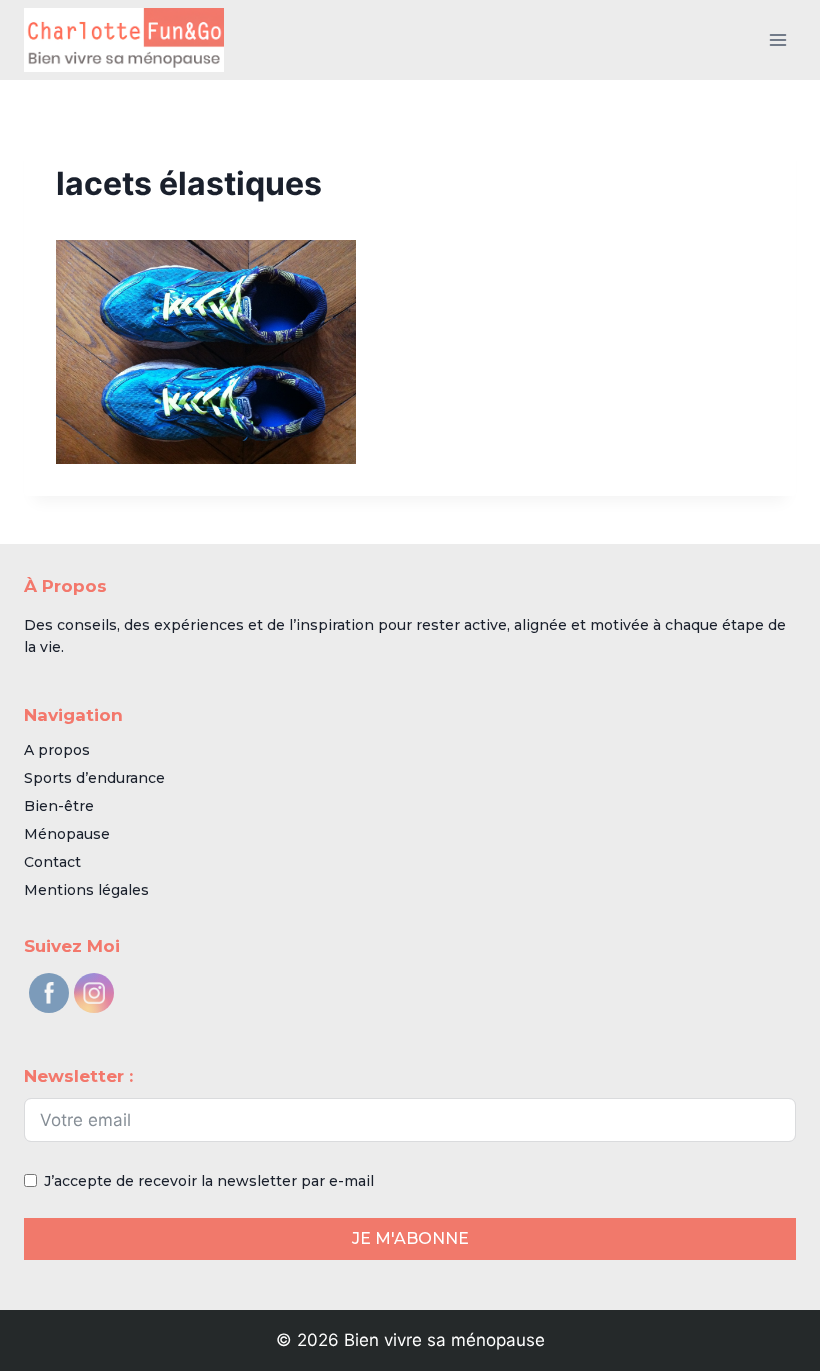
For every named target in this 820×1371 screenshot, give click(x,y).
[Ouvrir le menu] (777, 39)
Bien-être (59, 806)
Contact (52, 862)
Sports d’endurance (94, 778)
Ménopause (67, 834)
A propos (57, 750)
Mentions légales (86, 890)
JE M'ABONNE (410, 1238)
